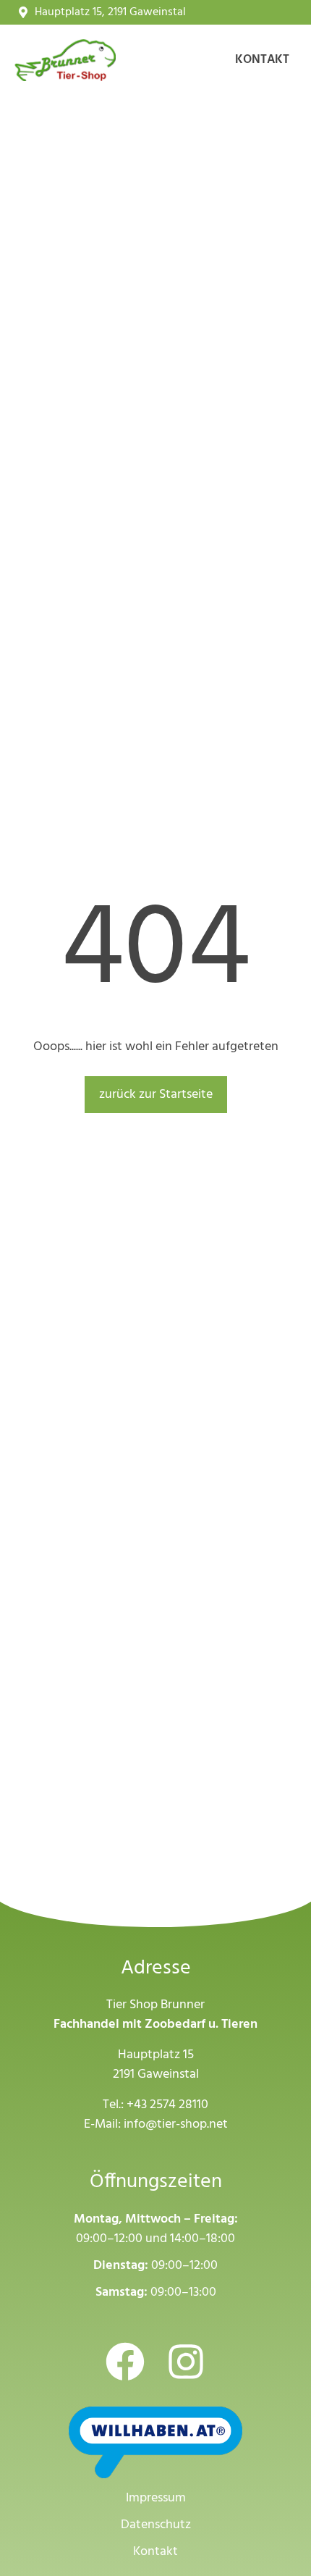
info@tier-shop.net (176, 2124)
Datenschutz (156, 2525)
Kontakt (262, 60)
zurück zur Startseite (156, 1095)
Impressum (156, 2498)
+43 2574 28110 (167, 2105)
